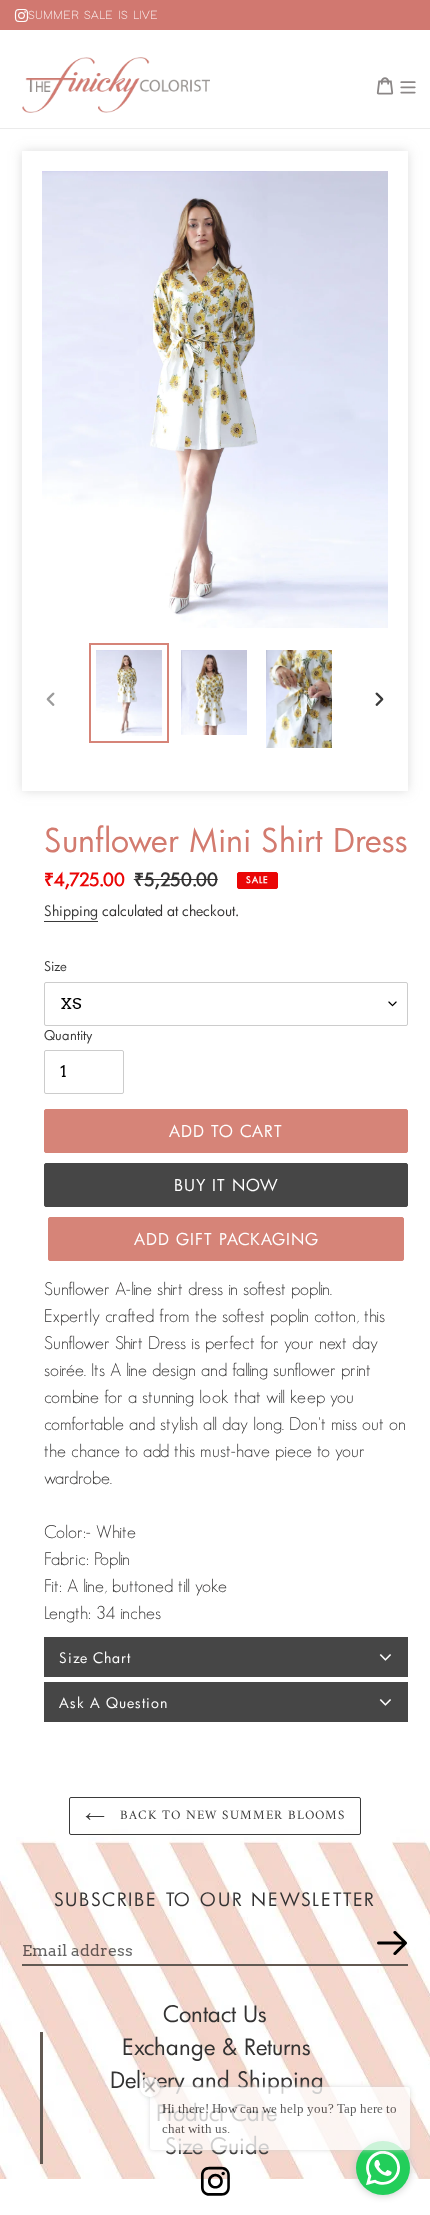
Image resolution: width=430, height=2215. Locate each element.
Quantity (68, 1035)
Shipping (71, 910)
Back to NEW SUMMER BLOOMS (230, 1815)
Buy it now (226, 1184)
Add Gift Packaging (226, 1238)
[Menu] (408, 84)
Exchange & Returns (216, 2046)
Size (55, 966)
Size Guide (217, 2145)
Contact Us (215, 2013)
